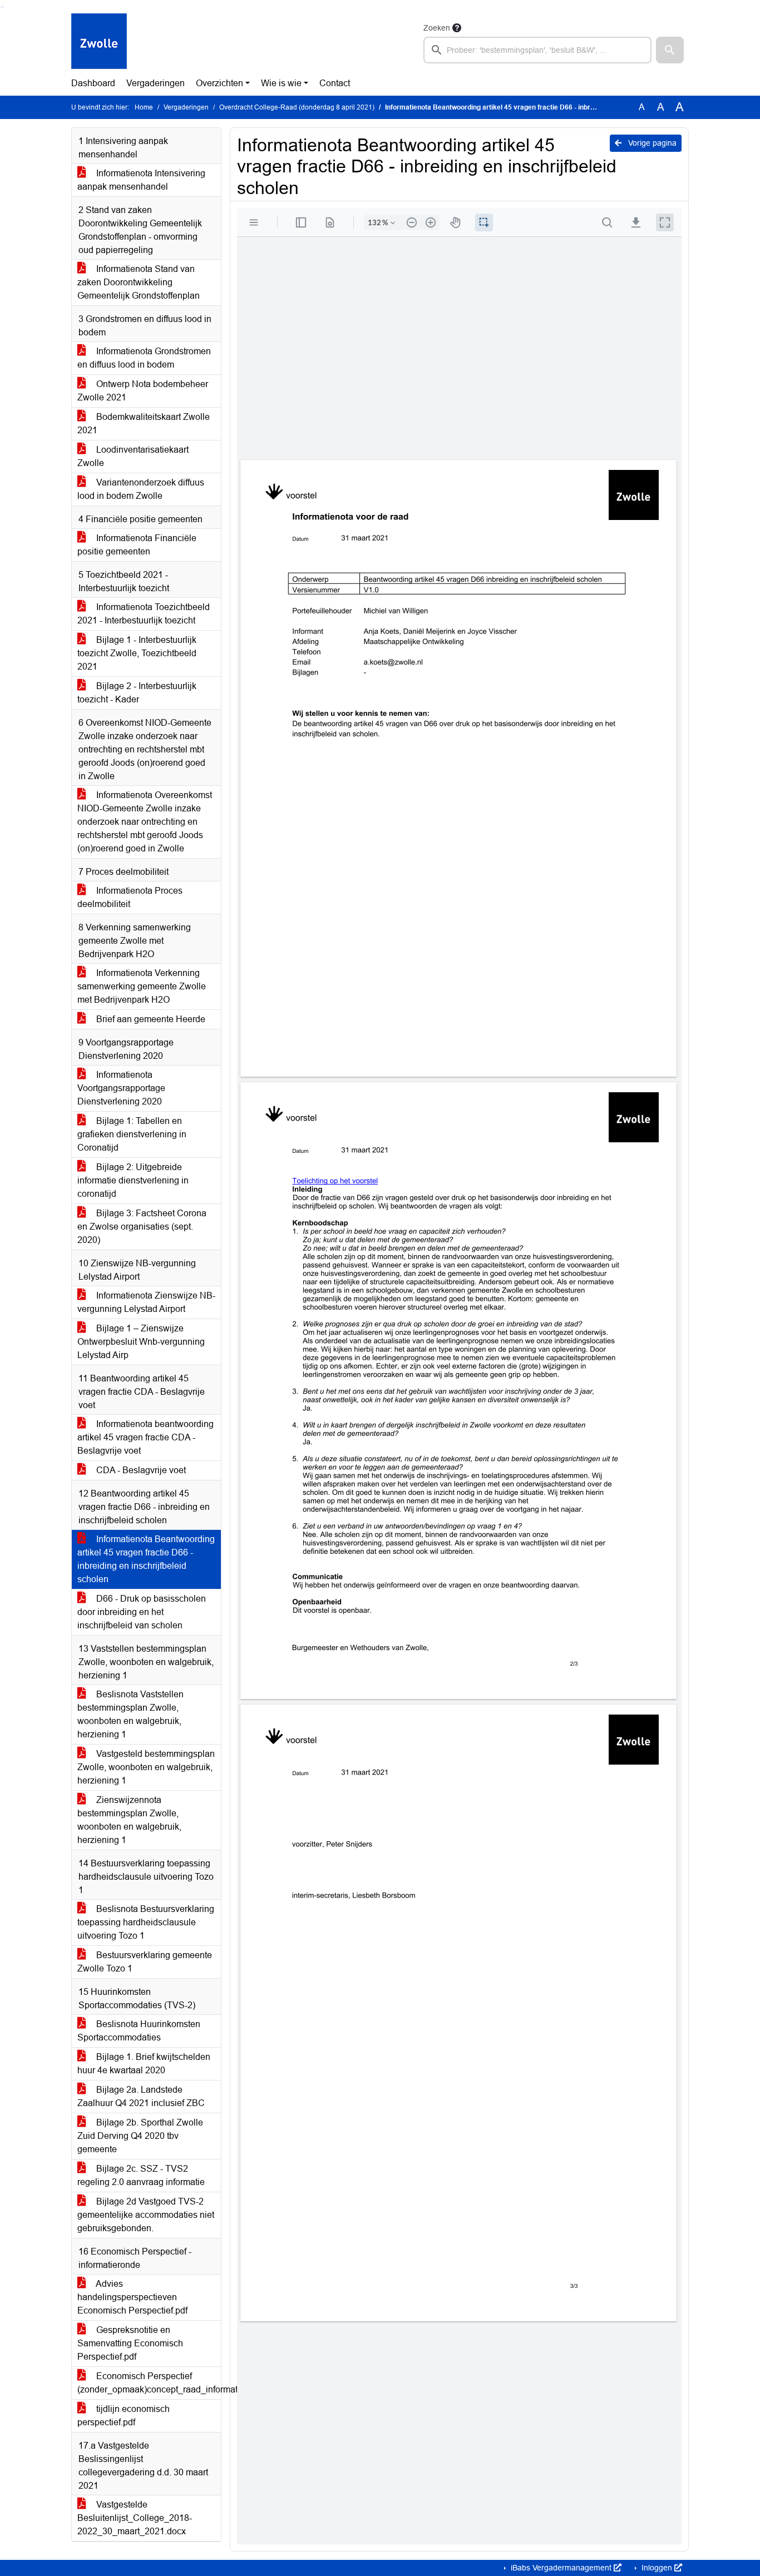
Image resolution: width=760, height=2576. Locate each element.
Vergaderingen (156, 83)
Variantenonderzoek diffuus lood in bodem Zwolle (141, 489)
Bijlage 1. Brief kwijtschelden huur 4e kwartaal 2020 (144, 2064)
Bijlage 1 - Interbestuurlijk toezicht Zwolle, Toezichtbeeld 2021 (137, 653)
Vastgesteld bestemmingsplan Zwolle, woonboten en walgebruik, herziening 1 (146, 1767)
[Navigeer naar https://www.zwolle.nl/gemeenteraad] (99, 42)
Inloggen (657, 2568)
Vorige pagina (651, 143)
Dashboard (93, 83)
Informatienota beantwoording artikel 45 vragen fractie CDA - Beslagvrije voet (145, 1437)
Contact (335, 83)
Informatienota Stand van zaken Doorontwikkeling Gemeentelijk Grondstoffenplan (139, 282)
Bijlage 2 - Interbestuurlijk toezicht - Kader (137, 693)
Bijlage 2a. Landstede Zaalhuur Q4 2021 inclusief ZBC (141, 2096)
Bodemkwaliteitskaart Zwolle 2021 (144, 423)
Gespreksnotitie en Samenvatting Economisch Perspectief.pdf (130, 2343)
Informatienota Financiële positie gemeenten (137, 545)
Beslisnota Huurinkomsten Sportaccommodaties (139, 2031)
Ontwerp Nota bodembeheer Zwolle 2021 (143, 391)
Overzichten (219, 83)
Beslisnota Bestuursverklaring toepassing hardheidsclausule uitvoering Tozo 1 (146, 1922)
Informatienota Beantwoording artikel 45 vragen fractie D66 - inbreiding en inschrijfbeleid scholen (146, 1559)
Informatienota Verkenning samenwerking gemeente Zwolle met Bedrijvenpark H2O (142, 986)
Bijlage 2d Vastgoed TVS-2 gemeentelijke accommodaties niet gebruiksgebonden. (146, 2215)
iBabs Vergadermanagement (561, 2568)
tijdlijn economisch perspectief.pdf (124, 2416)
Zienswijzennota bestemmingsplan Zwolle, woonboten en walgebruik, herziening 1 (129, 1820)
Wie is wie (281, 83)
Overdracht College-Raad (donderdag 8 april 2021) (297, 107)
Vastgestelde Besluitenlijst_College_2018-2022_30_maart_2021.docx (135, 2518)
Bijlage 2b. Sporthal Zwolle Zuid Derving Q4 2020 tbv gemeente (140, 2136)
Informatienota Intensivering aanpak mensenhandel (141, 180)
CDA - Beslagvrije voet (140, 1470)
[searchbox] (537, 50)
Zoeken (437, 28)
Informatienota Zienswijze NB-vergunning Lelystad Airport (146, 1302)
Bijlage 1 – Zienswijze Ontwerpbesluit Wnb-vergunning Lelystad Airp (141, 1342)
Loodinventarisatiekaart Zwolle (133, 456)
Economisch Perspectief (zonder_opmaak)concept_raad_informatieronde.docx (149, 2383)
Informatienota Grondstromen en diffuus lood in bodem (144, 358)
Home (144, 107)
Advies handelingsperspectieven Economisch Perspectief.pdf (132, 2297)
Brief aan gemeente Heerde (150, 1019)
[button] (670, 50)
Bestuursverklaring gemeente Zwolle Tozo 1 (145, 1962)
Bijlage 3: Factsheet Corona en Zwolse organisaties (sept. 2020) (142, 1227)
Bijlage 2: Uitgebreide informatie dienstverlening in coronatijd (133, 1180)
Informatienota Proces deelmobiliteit (130, 897)
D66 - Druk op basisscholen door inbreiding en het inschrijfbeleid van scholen (142, 1612)
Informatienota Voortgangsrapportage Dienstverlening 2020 (121, 1088)
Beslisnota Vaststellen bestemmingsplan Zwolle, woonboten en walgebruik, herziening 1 (130, 1714)
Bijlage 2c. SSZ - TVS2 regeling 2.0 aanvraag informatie (141, 2175)
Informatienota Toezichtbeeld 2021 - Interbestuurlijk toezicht (144, 614)
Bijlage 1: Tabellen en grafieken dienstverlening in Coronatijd (132, 1134)
